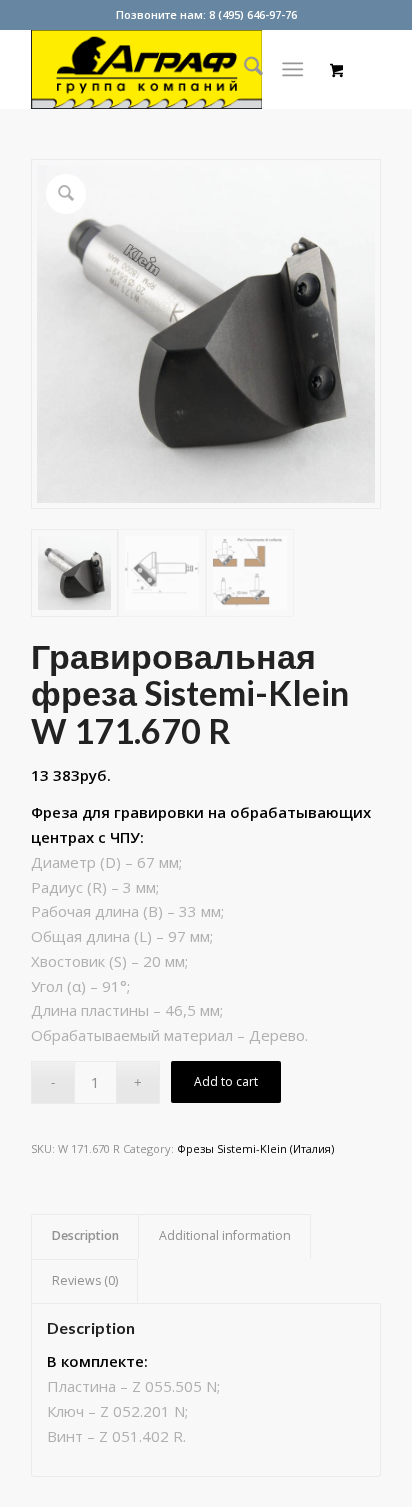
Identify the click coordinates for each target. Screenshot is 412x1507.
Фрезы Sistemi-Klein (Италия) (255, 1148)
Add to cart (226, 1081)
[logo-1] (171, 69)
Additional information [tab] (225, 1235)
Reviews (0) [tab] (85, 1280)
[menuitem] (243, 69)
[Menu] (292, 69)
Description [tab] (85, 1235)
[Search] (243, 69)
